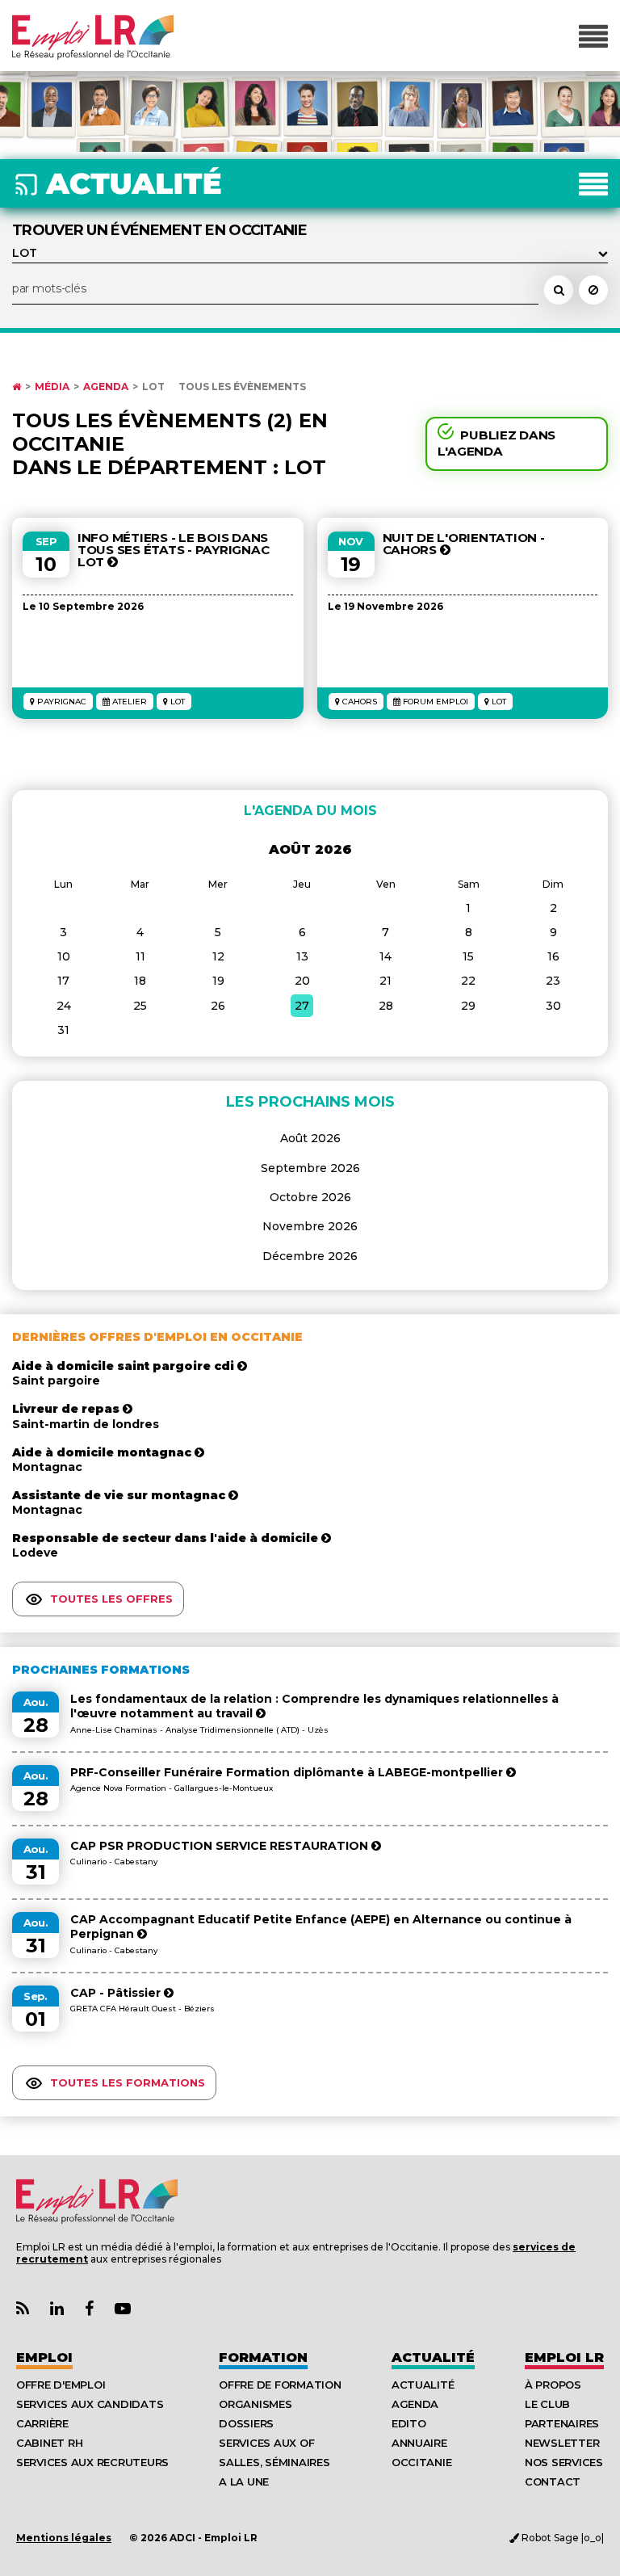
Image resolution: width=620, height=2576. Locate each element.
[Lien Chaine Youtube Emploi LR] (123, 2309)
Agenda (106, 387)
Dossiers (246, 2423)
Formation (263, 2357)
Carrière (42, 2423)
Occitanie (422, 2462)
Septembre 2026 (310, 1168)
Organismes (255, 2404)
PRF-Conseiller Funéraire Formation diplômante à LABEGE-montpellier (288, 1772)
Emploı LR (564, 2357)
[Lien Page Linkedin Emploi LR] (57, 2309)
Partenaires (562, 2423)
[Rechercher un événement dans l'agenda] (559, 290)
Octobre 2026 (310, 1197)
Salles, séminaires (274, 2462)
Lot (153, 387)
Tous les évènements (242, 387)
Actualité (433, 2357)
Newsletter (562, 2443)
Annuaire (419, 2443)
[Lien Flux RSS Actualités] (23, 2309)
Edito (409, 2423)
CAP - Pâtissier (117, 1993)
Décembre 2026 (310, 1256)
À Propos (553, 2385)
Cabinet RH (49, 2443)
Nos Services (564, 2462)
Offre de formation (280, 2385)
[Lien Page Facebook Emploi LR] (89, 2309)
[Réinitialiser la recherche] (593, 290)
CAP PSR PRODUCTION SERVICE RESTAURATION (221, 1846)
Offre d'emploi (61, 2385)
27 (302, 1006)
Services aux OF (266, 2443)
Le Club (547, 2404)
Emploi (44, 2357)
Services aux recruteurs (92, 2462)
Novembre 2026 (310, 1226)
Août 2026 (310, 1138)
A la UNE (244, 2481)
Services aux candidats (90, 2404)
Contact (553, 2481)
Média (52, 387)
